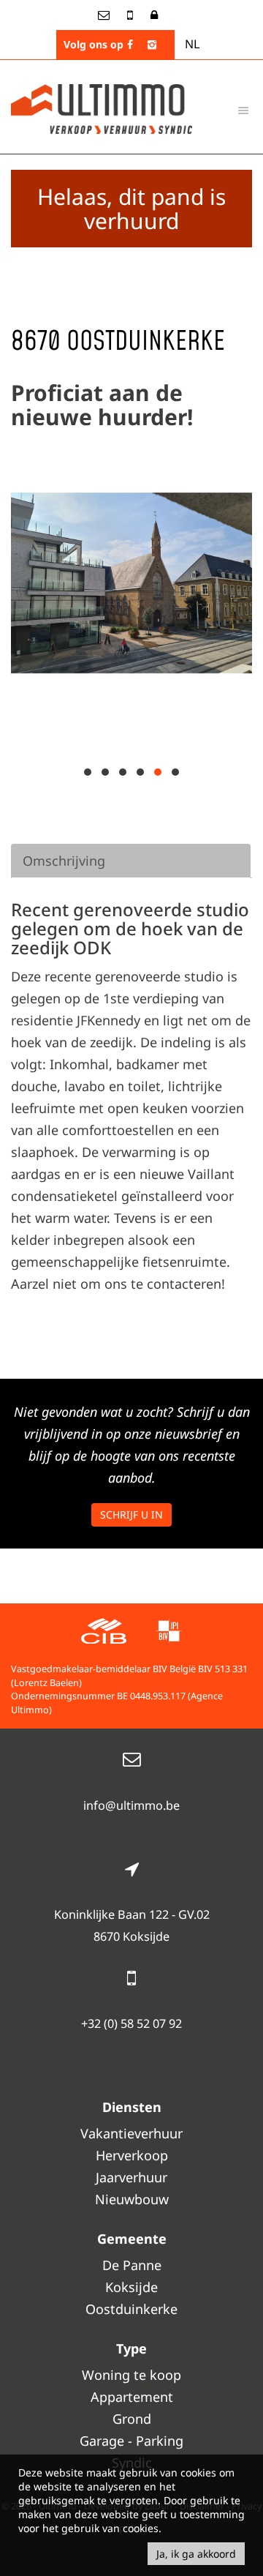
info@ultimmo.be (131, 1805)
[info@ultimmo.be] (105, 15)
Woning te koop (131, 2375)
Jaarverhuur (131, 2177)
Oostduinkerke (131, 2309)
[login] (154, 15)
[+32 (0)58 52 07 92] (131, 15)
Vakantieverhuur (131, 2133)
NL (192, 44)
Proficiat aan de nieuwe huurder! (102, 405)
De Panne (132, 2265)
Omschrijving (64, 861)
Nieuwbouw (132, 2199)
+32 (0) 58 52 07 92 (131, 2023)
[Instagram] (152, 44)
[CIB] (104, 1633)
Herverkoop (132, 2155)
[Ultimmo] (102, 108)
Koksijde (131, 2287)
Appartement (132, 2397)
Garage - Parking (131, 2441)
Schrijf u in (131, 1514)
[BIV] (169, 1633)
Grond (132, 2419)
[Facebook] (130, 44)
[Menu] (243, 110)
